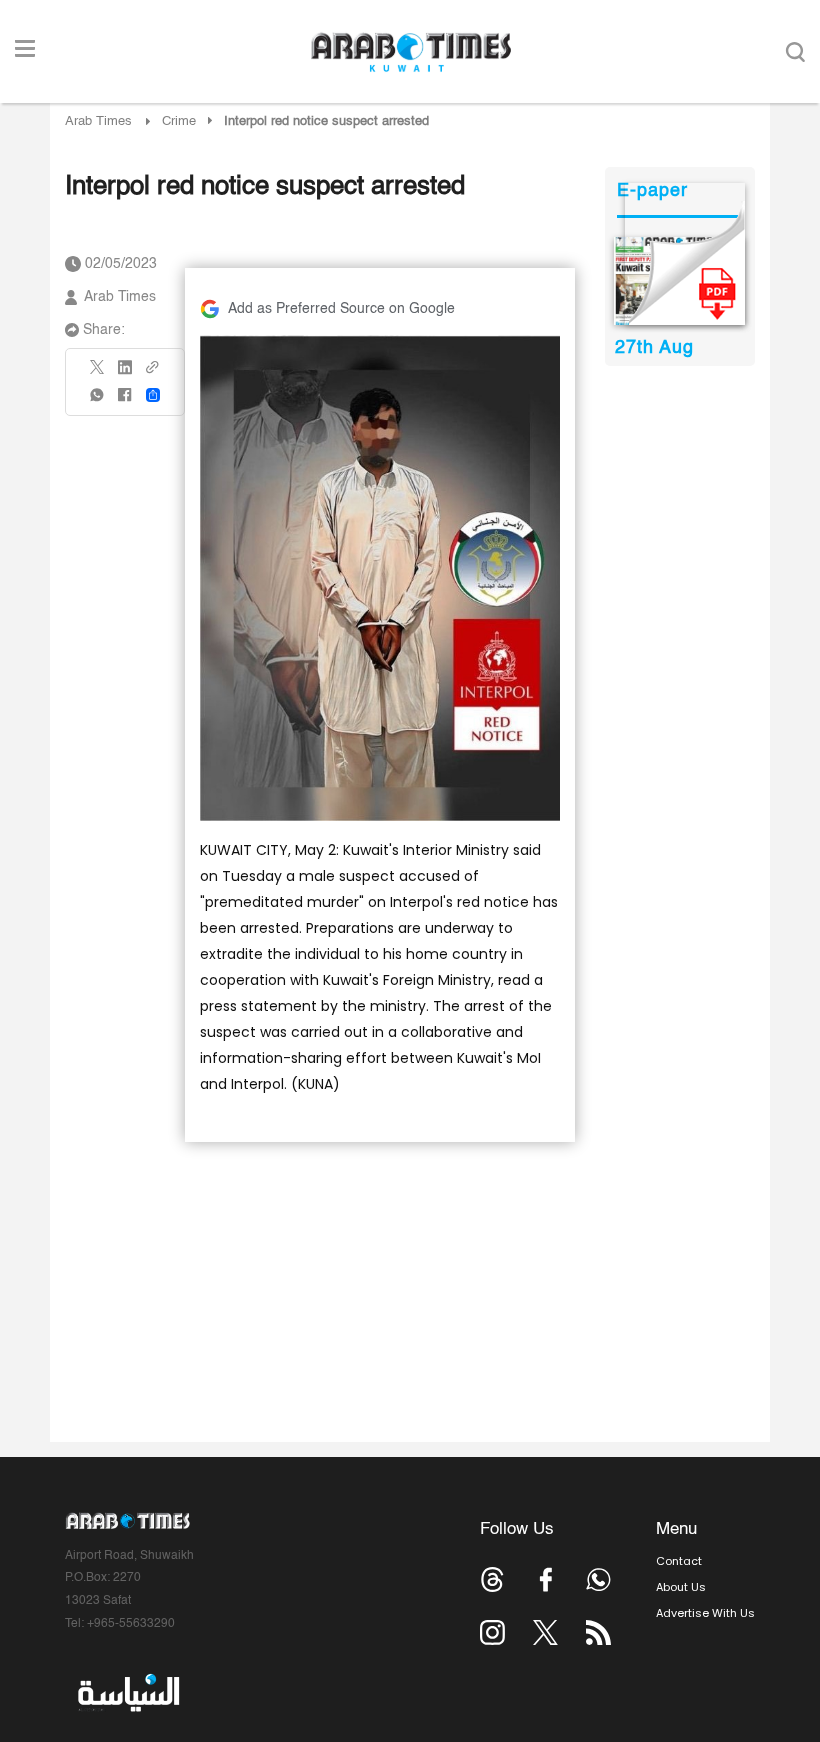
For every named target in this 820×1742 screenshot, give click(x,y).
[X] (98, 373)
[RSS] (598, 1632)
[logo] (410, 52)
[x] (545, 1632)
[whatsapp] (98, 401)
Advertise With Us (705, 1613)
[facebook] (125, 401)
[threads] (492, 1579)
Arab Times (98, 121)
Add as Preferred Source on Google (341, 309)
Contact (679, 1561)
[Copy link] (153, 373)
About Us (681, 1587)
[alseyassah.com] (127, 1693)
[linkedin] (125, 374)
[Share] (153, 395)
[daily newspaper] (679, 281)
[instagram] (492, 1632)
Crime (179, 121)
